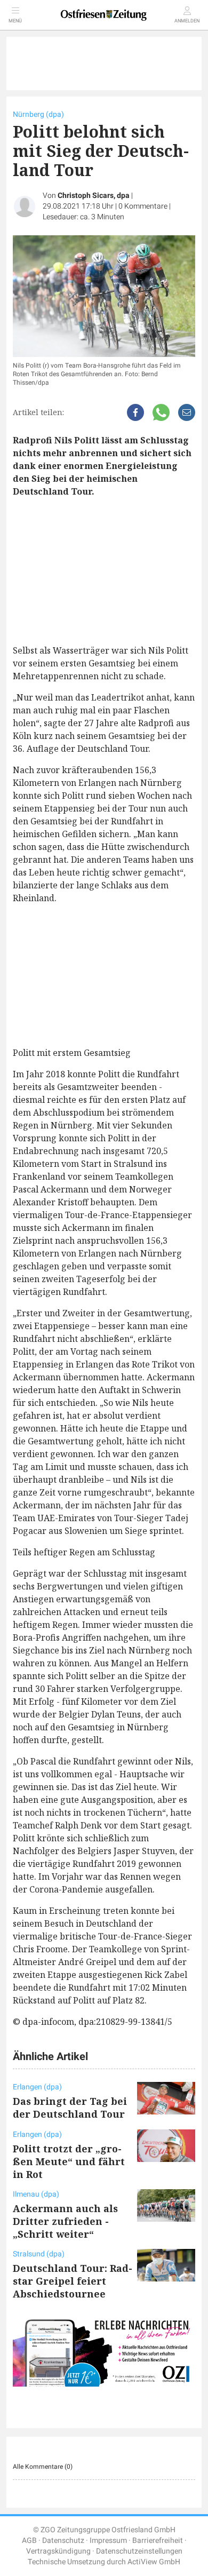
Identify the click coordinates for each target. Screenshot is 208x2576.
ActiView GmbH (154, 2562)
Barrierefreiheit (158, 2541)
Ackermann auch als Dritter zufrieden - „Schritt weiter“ (65, 2221)
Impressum (108, 2541)
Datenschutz (63, 2541)
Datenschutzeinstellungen (139, 2551)
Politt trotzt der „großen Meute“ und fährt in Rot (69, 2161)
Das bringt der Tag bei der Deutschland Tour (70, 2108)
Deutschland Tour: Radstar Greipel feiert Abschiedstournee (73, 2281)
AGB (29, 2541)
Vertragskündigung (58, 2551)
